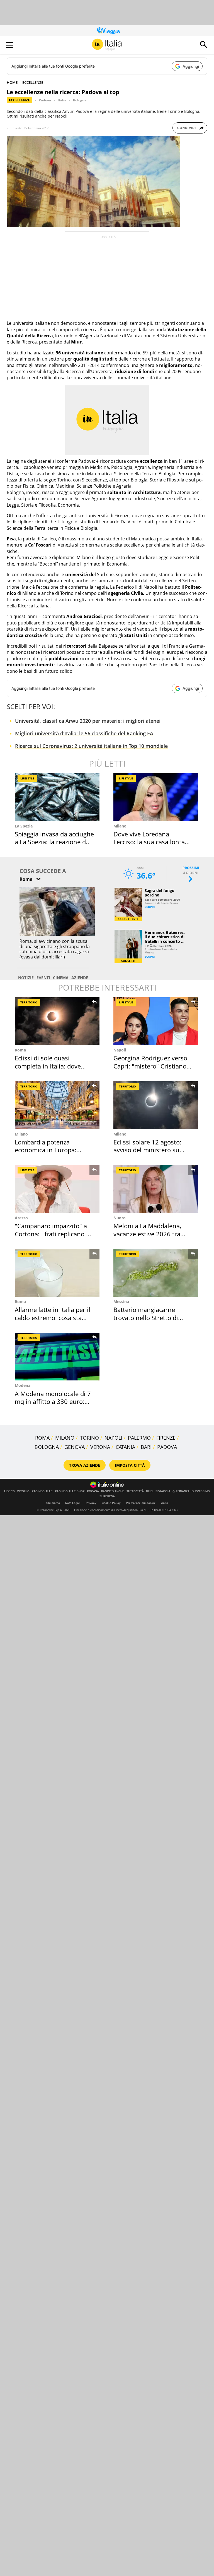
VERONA (100, 1447)
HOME (12, 82)
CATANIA (125, 1447)
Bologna (80, 100)
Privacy (91, 1503)
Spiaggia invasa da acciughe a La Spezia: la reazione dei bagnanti (54, 842)
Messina (121, 1302)
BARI (146, 1447)
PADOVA (167, 1447)
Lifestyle (27, 778)
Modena (23, 1385)
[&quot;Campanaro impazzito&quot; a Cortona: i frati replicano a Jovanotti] (57, 1189)
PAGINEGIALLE (42, 1491)
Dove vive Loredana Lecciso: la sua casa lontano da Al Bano (153, 842)
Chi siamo (53, 1503)
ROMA (42, 1438)
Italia (62, 100)
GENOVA (75, 1447)
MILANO (65, 1438)
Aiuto (165, 1503)
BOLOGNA (47, 1447)
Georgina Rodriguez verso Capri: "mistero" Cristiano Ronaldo (150, 1066)
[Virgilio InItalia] (107, 45)
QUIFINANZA (181, 1491)
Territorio (29, 1002)
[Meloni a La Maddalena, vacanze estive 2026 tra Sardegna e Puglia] (156, 1189)
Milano (120, 826)
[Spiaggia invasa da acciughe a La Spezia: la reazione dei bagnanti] (57, 797)
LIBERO (9, 1491)
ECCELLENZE (33, 82)
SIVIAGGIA (163, 1491)
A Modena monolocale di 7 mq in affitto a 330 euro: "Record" (53, 1402)
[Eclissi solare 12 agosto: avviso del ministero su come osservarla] (156, 1105)
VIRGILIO (23, 1491)
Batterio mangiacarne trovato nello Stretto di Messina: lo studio (146, 1317)
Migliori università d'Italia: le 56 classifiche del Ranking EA (84, 733)
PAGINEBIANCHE (113, 1491)
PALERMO (139, 1438)
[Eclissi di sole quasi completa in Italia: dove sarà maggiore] (57, 1021)
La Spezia (24, 826)
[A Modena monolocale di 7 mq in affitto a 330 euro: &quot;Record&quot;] (57, 1357)
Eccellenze (19, 100)
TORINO (89, 1438)
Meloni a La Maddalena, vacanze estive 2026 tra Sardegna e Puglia (147, 1234)
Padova (45, 100)
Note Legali (73, 1503)
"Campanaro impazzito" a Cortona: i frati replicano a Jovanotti (52, 1234)
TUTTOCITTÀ (135, 1491)
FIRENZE (166, 1438)
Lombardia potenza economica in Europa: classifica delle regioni (46, 1150)
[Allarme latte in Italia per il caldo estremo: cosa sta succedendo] (57, 1273)
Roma (20, 1050)
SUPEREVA (107, 1496)
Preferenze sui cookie (141, 1503)
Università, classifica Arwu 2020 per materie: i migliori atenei (88, 721)
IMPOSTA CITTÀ (130, 1465)
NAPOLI (113, 1438)
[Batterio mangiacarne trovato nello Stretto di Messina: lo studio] (156, 1273)
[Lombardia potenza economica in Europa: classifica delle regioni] (57, 1105)
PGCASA (93, 1491)
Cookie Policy (111, 1503)
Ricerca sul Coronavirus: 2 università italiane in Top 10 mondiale (91, 746)
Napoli (120, 1050)
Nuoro (120, 1218)
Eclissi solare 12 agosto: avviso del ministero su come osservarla (147, 1150)
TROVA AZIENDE (85, 1465)
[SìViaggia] (109, 31)
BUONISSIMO (201, 1491)
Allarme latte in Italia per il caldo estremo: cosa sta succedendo (53, 1317)
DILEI (150, 1491)
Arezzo (21, 1218)
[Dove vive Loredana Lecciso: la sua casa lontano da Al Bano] (156, 797)
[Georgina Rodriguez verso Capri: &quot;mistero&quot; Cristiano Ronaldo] (156, 1021)
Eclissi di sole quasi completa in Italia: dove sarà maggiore (48, 1066)
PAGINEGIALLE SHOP (70, 1491)
